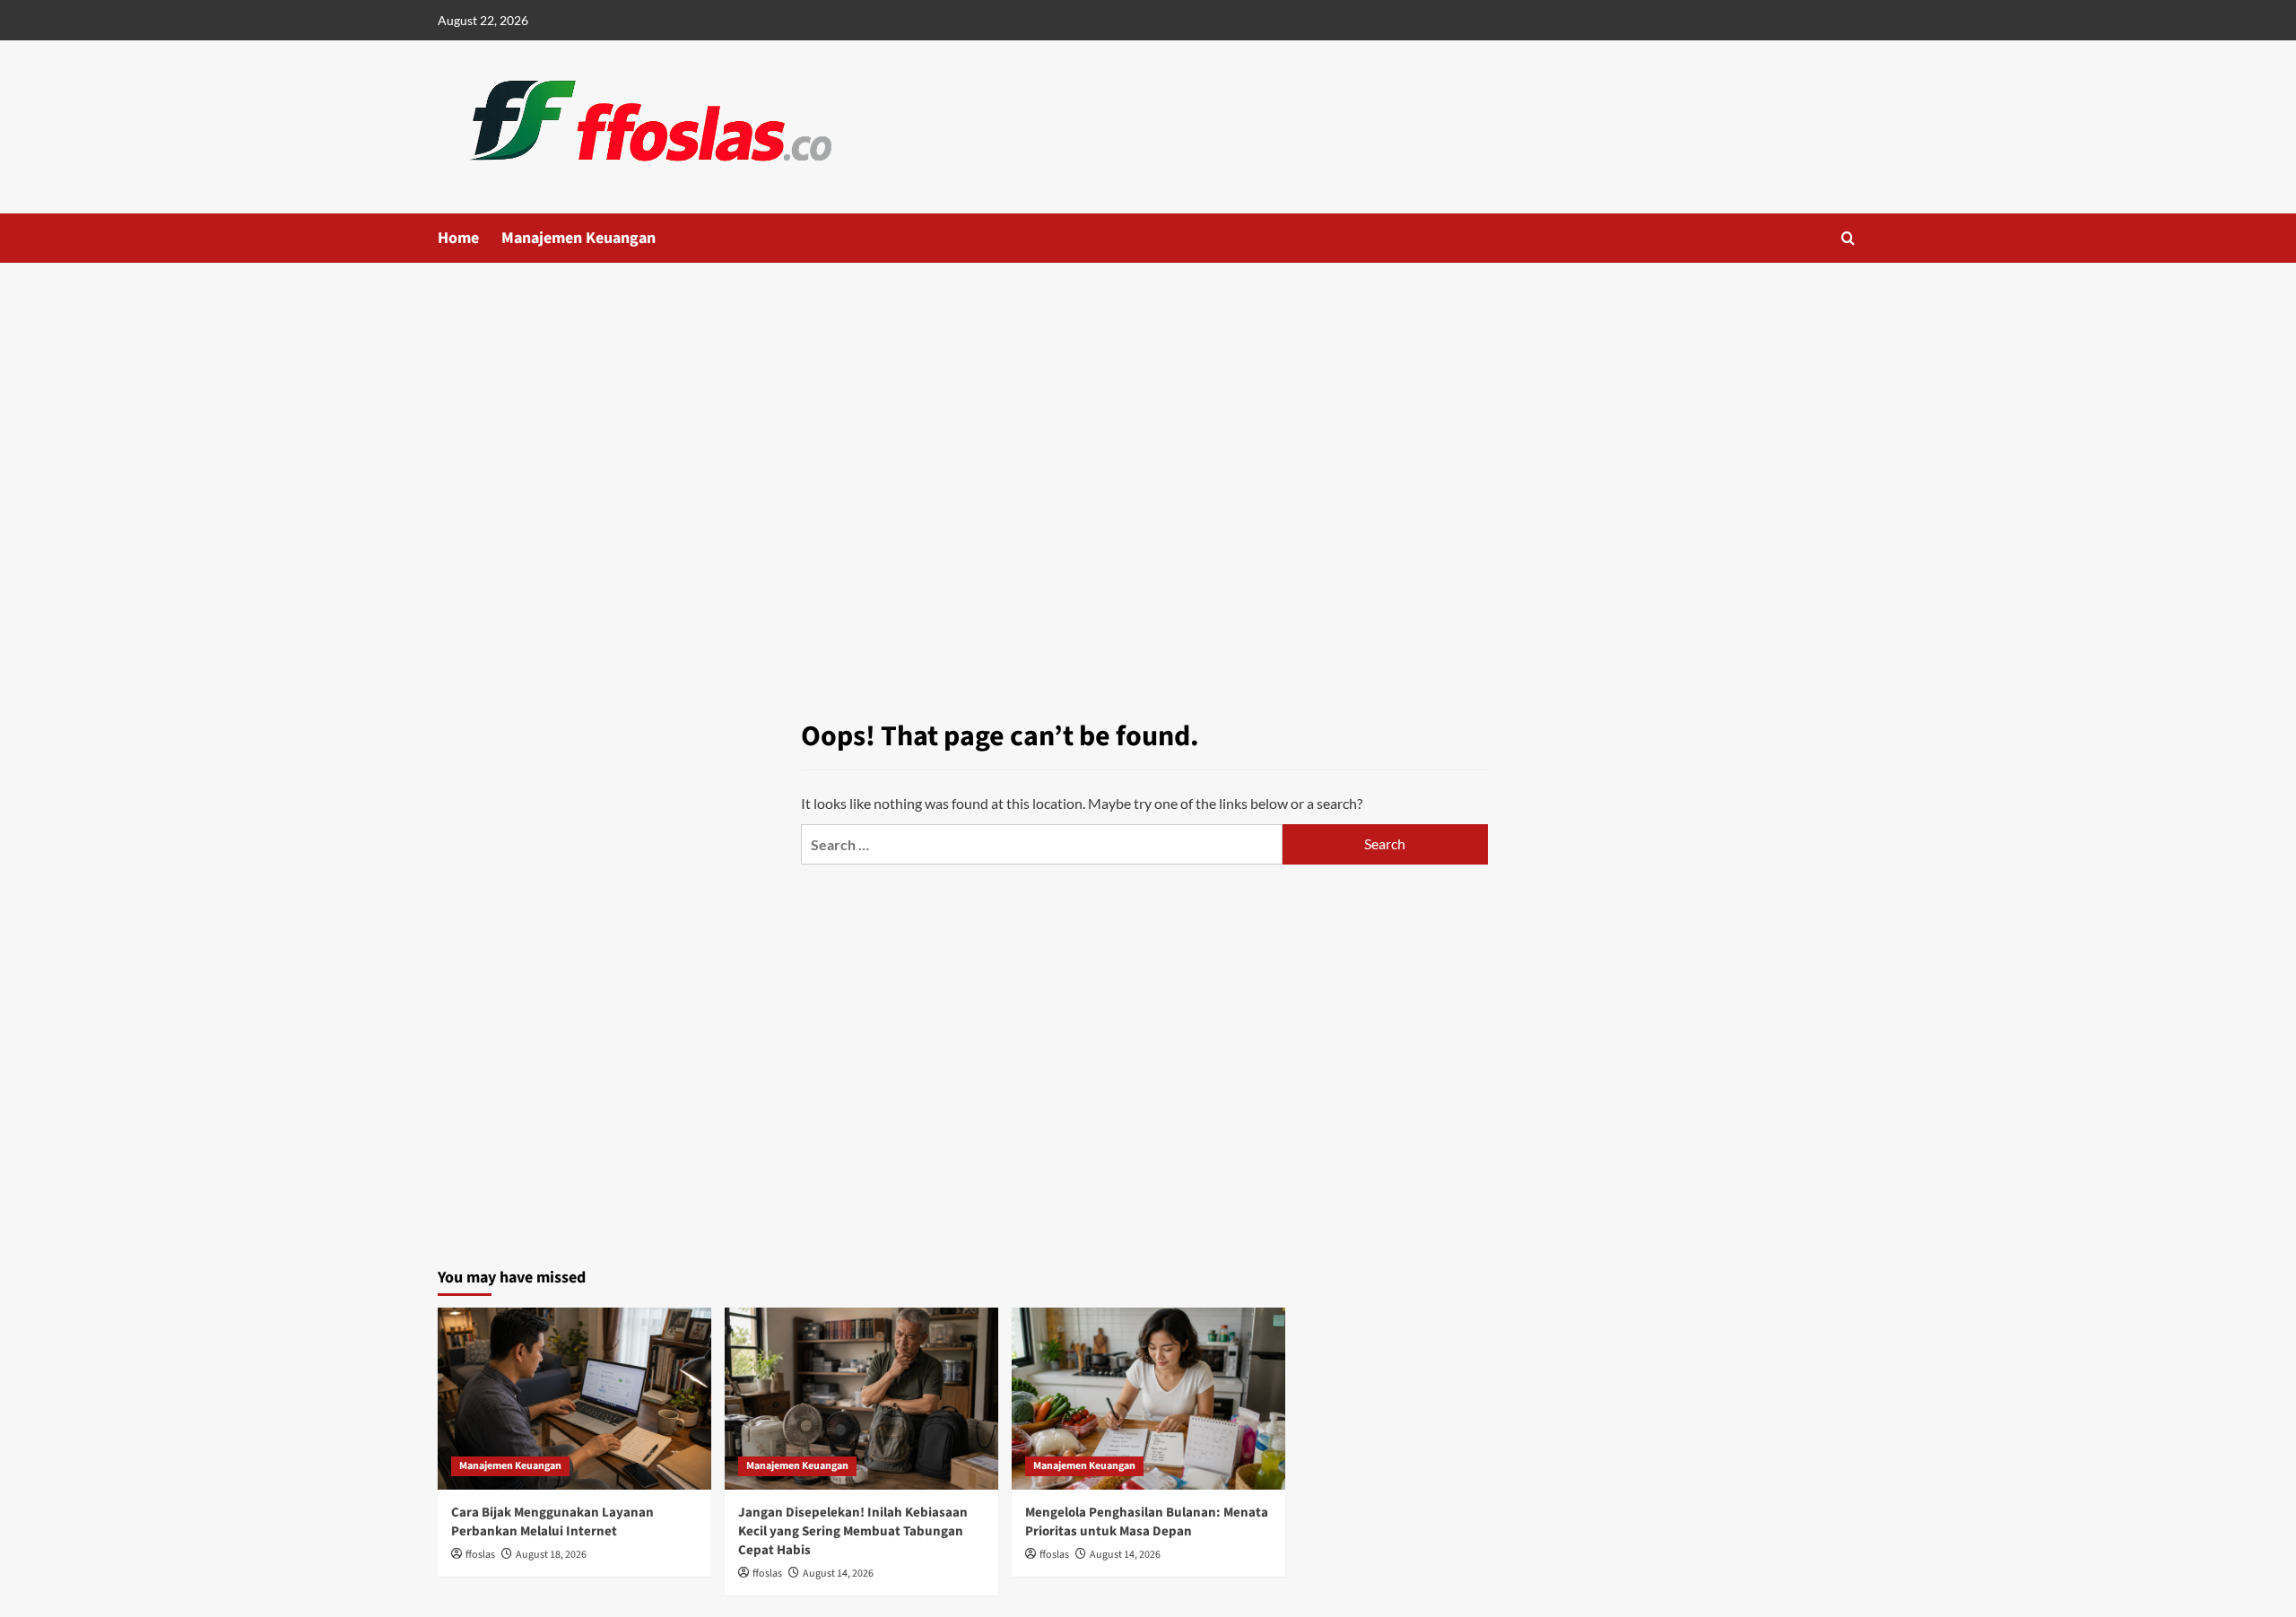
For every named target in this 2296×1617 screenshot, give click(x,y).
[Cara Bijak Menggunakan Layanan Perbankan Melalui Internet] (574, 1399)
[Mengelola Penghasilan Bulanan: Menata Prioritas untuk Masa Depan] (1148, 1399)
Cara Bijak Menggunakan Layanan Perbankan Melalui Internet (552, 1522)
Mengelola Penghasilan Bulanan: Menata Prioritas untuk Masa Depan (1147, 1522)
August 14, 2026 (838, 1574)
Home (458, 238)
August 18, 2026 (551, 1555)
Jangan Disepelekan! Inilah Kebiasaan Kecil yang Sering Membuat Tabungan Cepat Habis (853, 1531)
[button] (1848, 238)
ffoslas (480, 1555)
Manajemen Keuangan (578, 238)
